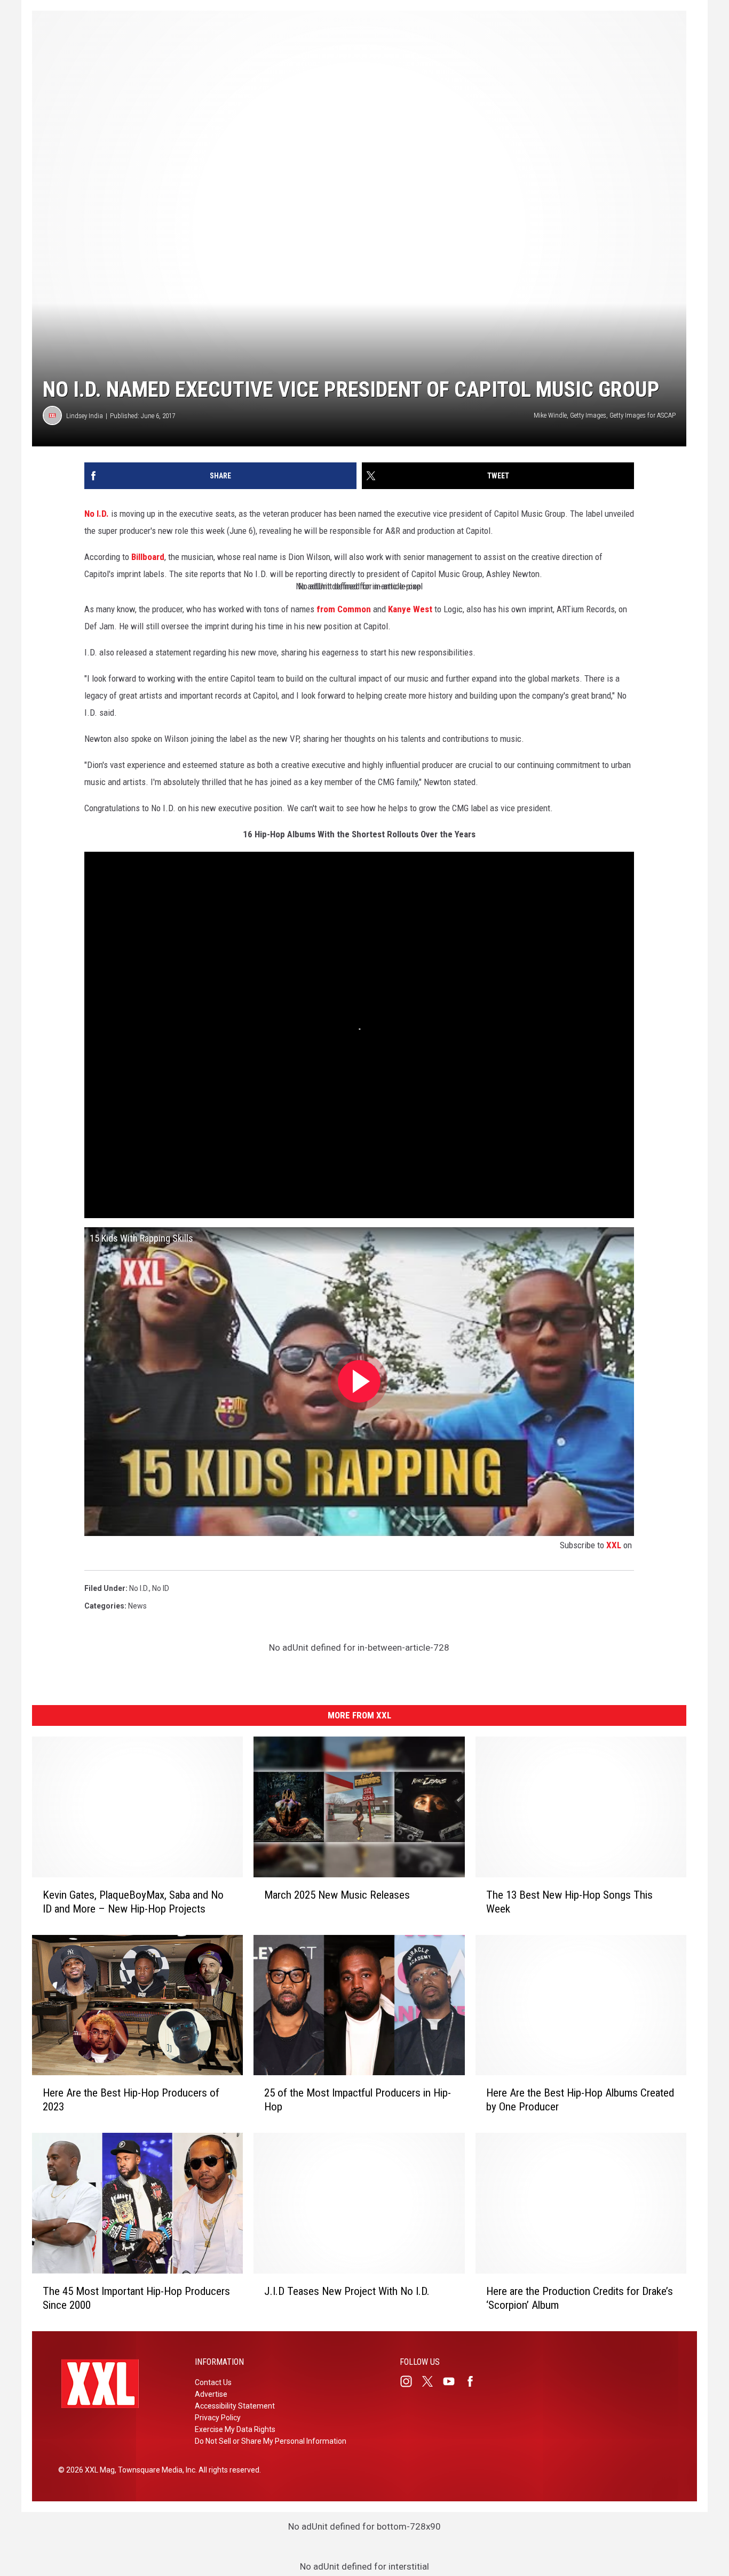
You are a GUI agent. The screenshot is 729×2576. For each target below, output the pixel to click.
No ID (161, 1588)
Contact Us (213, 2382)
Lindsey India (85, 416)
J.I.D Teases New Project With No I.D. (347, 2291)
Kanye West (410, 609)
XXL (614, 1545)
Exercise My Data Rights (235, 2429)
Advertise (211, 2394)
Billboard (148, 557)
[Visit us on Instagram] (410, 2381)
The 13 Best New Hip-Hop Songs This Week (569, 1901)
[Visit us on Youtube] (453, 2381)
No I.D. (97, 514)
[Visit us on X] (432, 2381)
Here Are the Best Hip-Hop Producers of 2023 (131, 2100)
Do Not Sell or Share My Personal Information (271, 2441)
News (137, 1606)
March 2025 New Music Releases (337, 1894)
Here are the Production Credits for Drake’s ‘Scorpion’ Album (580, 2298)
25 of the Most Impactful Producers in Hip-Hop (358, 2100)
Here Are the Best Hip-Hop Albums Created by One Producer (580, 2100)
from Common (344, 609)
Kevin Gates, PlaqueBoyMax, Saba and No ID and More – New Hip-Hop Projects (133, 1901)
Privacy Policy (218, 2418)
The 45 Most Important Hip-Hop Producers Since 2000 (136, 2298)
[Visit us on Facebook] (474, 2381)
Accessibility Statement (235, 2406)
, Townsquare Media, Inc (155, 2470)
